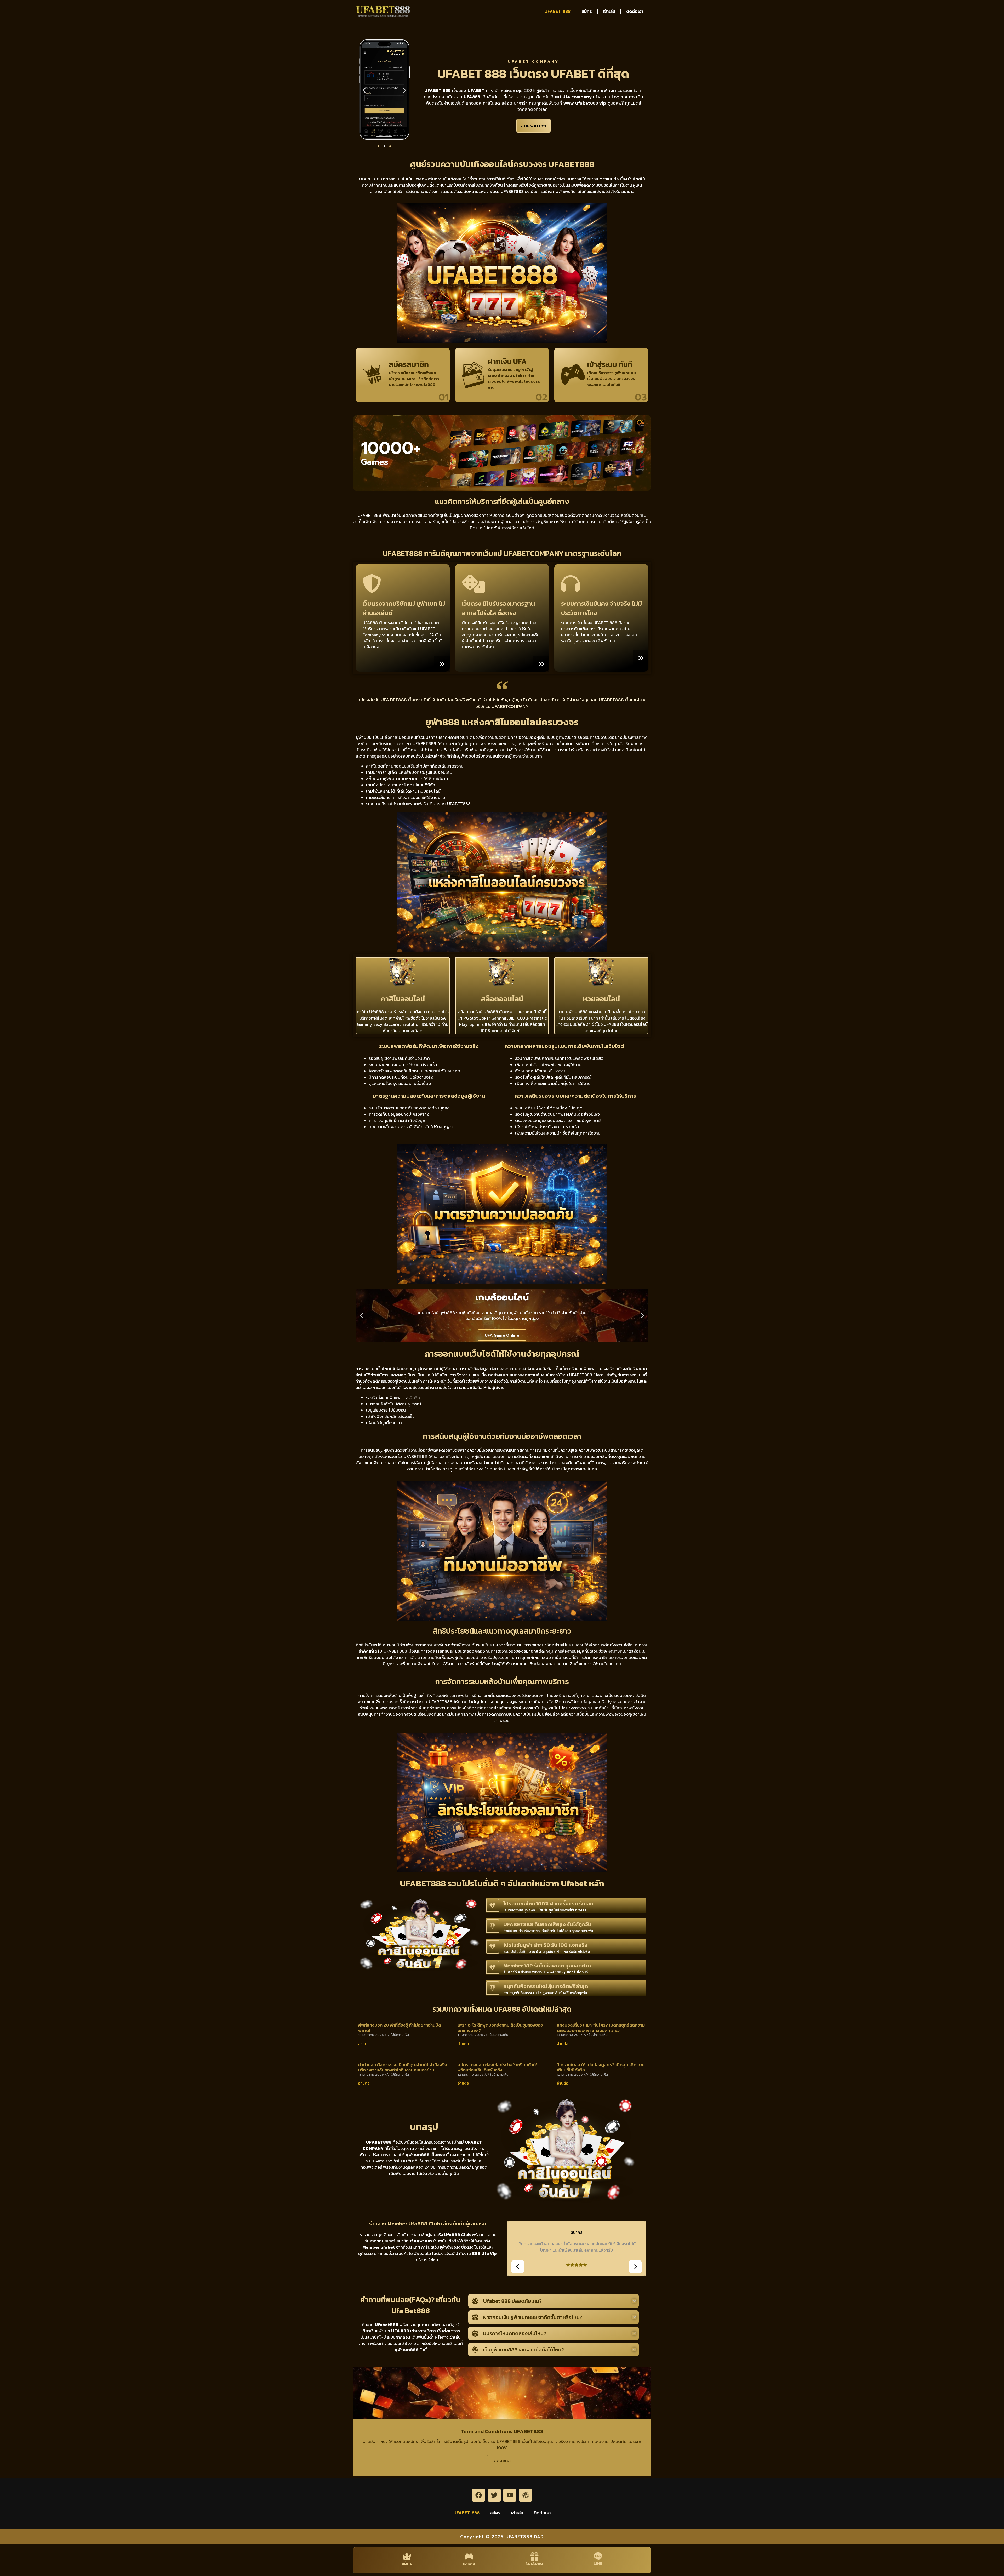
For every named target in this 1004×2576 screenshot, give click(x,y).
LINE (598, 2564)
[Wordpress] (526, 2495)
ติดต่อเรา (635, 12)
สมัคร (587, 12)
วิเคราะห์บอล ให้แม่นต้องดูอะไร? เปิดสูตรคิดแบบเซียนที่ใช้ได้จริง (601, 2067)
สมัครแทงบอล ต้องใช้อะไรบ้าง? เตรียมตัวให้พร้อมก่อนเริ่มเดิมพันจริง (497, 2067)
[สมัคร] (407, 2556)
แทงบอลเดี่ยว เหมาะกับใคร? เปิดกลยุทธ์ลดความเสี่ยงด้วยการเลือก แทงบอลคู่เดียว (601, 2028)
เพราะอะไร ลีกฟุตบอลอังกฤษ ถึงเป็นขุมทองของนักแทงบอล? (500, 2028)
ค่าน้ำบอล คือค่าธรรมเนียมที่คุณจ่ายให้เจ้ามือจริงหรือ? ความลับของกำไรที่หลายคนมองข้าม (403, 2067)
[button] (364, 90)
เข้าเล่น (609, 12)
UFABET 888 (557, 12)
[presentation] (518, 2267)
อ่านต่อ (364, 2044)
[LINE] (598, 2556)
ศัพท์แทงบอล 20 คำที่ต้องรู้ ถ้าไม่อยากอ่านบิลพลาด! (400, 2028)
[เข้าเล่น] (469, 2556)
